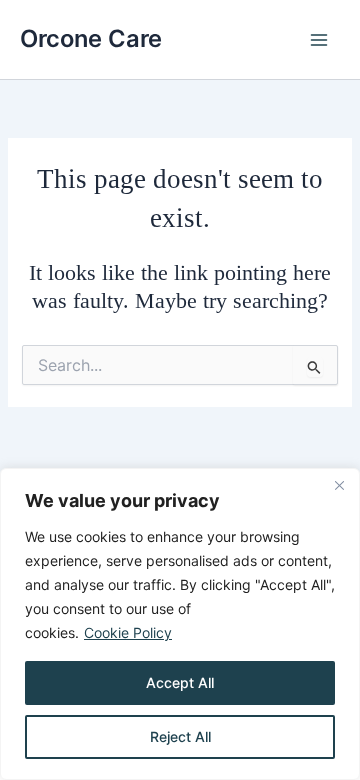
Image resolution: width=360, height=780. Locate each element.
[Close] (339, 485)
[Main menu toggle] (319, 40)
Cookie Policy (128, 632)
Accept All (180, 682)
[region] (180, 624)
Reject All (180, 736)
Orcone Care (91, 38)
